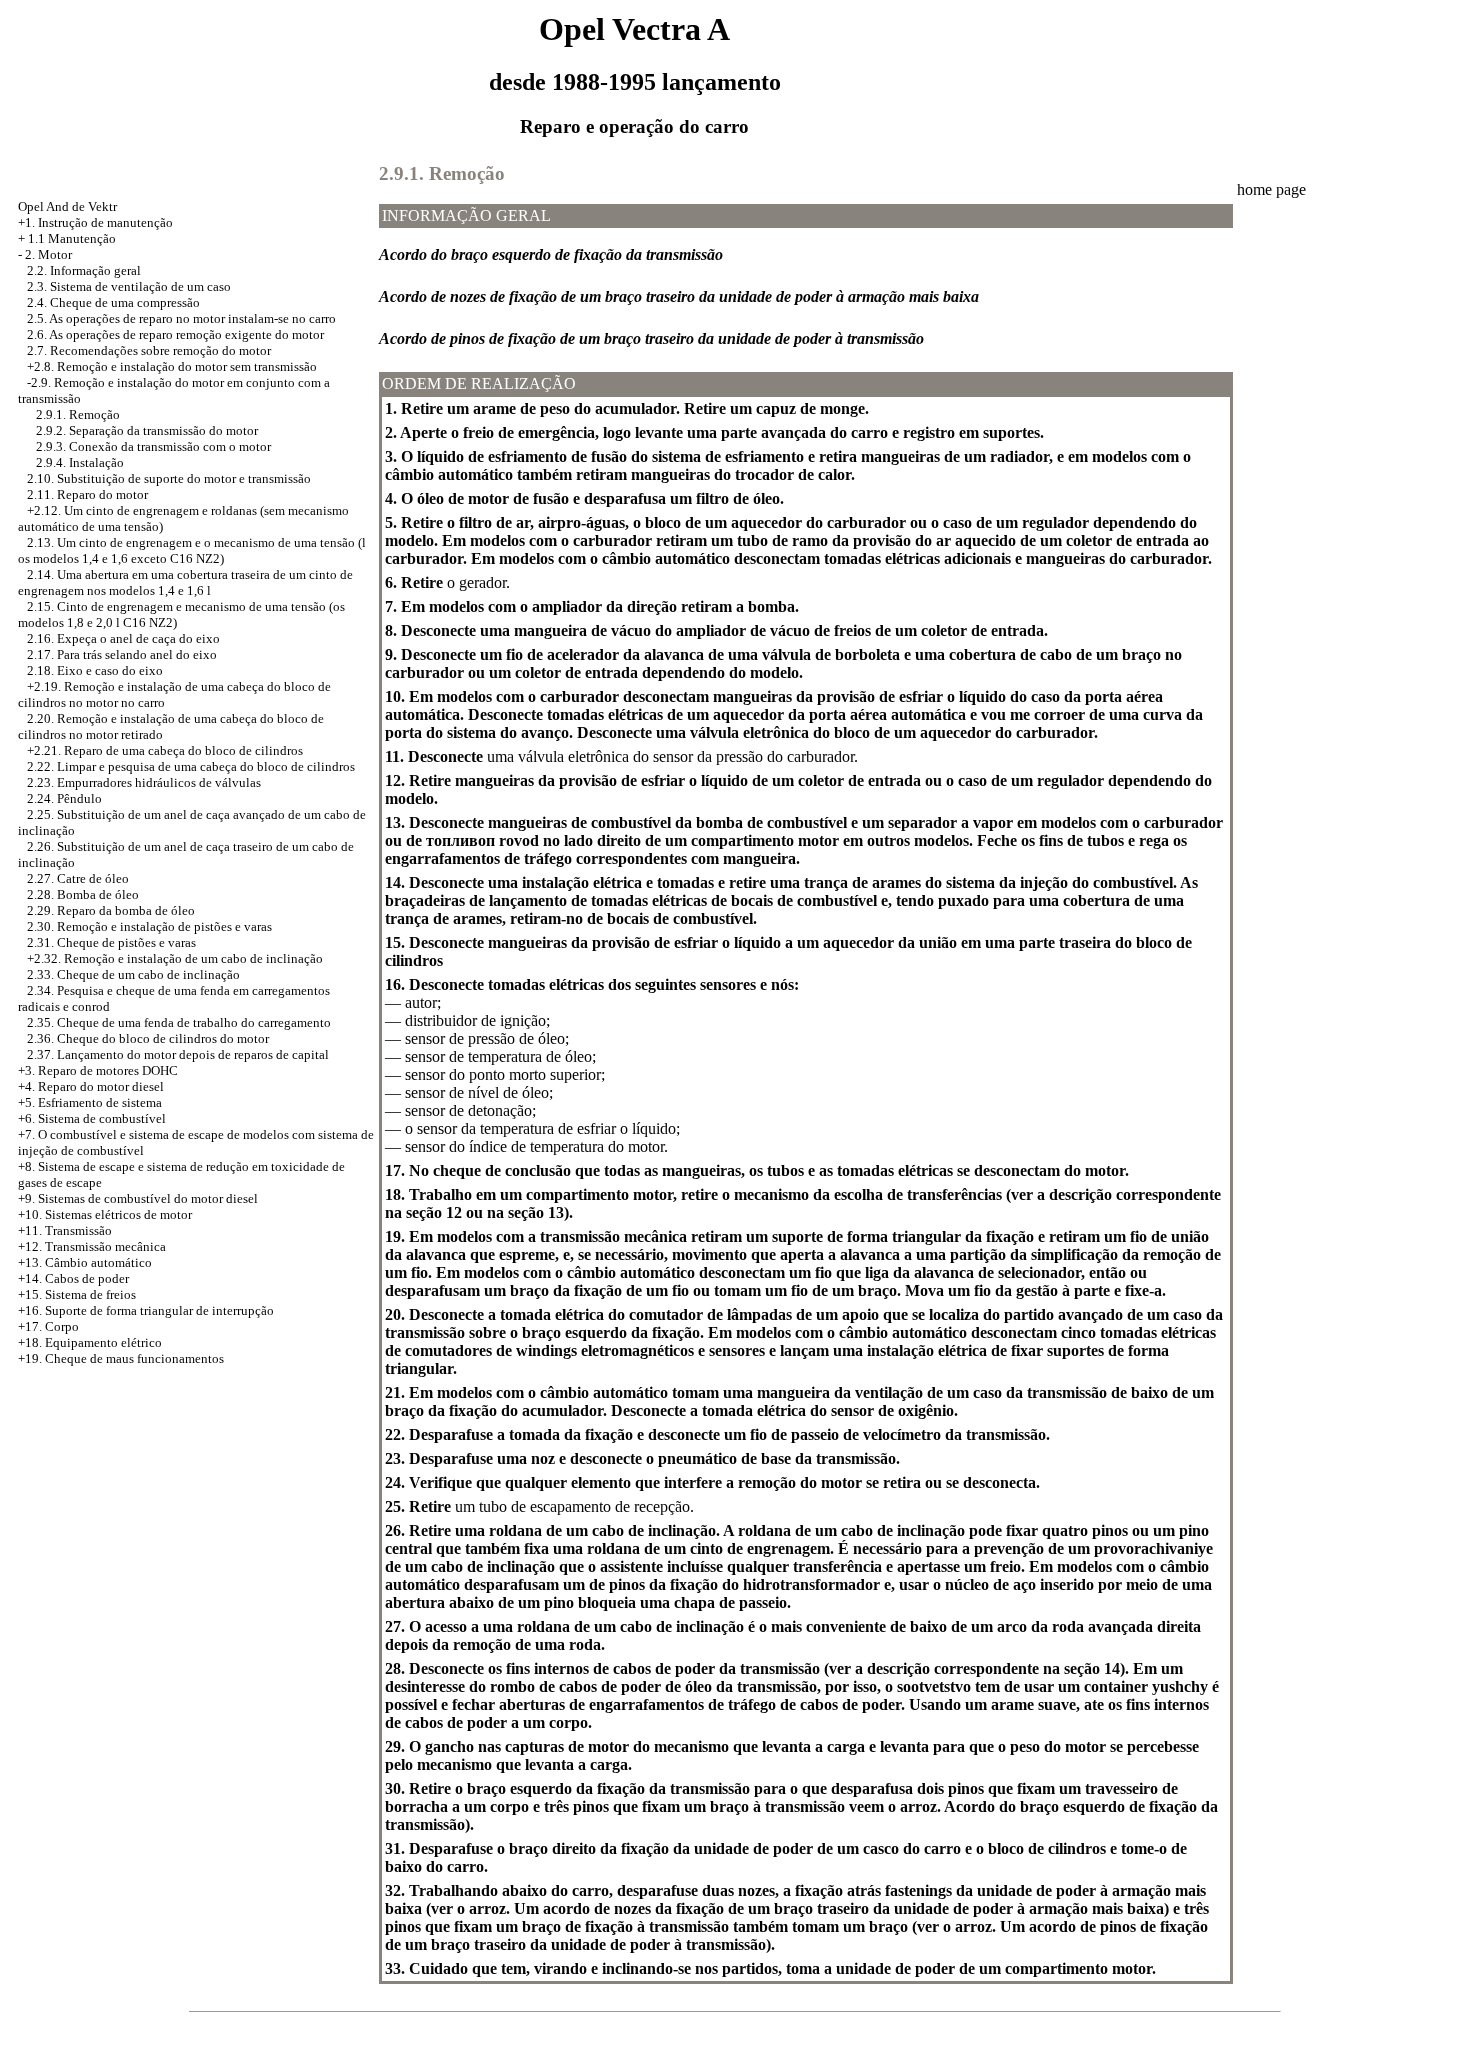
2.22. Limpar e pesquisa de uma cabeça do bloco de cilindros (191, 766)
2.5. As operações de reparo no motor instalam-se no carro (181, 318)
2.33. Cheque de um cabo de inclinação (133, 974)
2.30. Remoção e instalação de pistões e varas (149, 926)
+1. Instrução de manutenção (95, 222)
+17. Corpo (48, 1326)
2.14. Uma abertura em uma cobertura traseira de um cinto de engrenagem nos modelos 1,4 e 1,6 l (185, 582)
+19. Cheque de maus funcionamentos (121, 1358)
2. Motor (48, 254)
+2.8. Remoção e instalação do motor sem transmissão (172, 366)
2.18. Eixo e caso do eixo (95, 670)
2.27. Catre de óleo (78, 878)
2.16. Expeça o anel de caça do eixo (123, 638)
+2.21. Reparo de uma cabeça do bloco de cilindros (165, 750)
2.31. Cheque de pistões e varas (111, 942)
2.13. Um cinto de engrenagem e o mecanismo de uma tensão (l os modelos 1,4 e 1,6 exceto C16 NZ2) (192, 550)
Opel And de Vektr (67, 206)
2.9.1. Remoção (78, 414)
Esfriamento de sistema (100, 1102)
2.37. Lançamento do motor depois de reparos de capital (178, 1054)
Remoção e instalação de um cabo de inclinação (193, 958)
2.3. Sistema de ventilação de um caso (129, 286)
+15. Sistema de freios (77, 1294)
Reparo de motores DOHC (108, 1070)
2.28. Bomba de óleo (83, 894)
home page (1271, 189)
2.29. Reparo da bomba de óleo (111, 910)
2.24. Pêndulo (64, 798)
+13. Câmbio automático (85, 1262)
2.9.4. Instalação (80, 462)
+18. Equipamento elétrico (90, 1342)
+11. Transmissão (65, 1230)
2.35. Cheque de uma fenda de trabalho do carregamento (179, 1022)
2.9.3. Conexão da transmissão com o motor (153, 446)
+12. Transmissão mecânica (92, 1246)
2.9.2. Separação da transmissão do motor (147, 430)
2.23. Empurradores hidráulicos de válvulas (144, 782)
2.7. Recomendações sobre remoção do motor (149, 350)
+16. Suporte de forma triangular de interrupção (146, 1310)
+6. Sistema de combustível (92, 1118)
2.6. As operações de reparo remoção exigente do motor (175, 334)
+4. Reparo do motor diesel (91, 1086)
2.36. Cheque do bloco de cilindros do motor (148, 1038)
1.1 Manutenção (72, 238)
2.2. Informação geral (84, 270)
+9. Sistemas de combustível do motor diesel (138, 1198)
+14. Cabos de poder (73, 1278)
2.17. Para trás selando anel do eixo (122, 654)
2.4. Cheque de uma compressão (113, 302)
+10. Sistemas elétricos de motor (105, 1214)
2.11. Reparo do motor (87, 494)
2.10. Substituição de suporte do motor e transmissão (169, 478)
